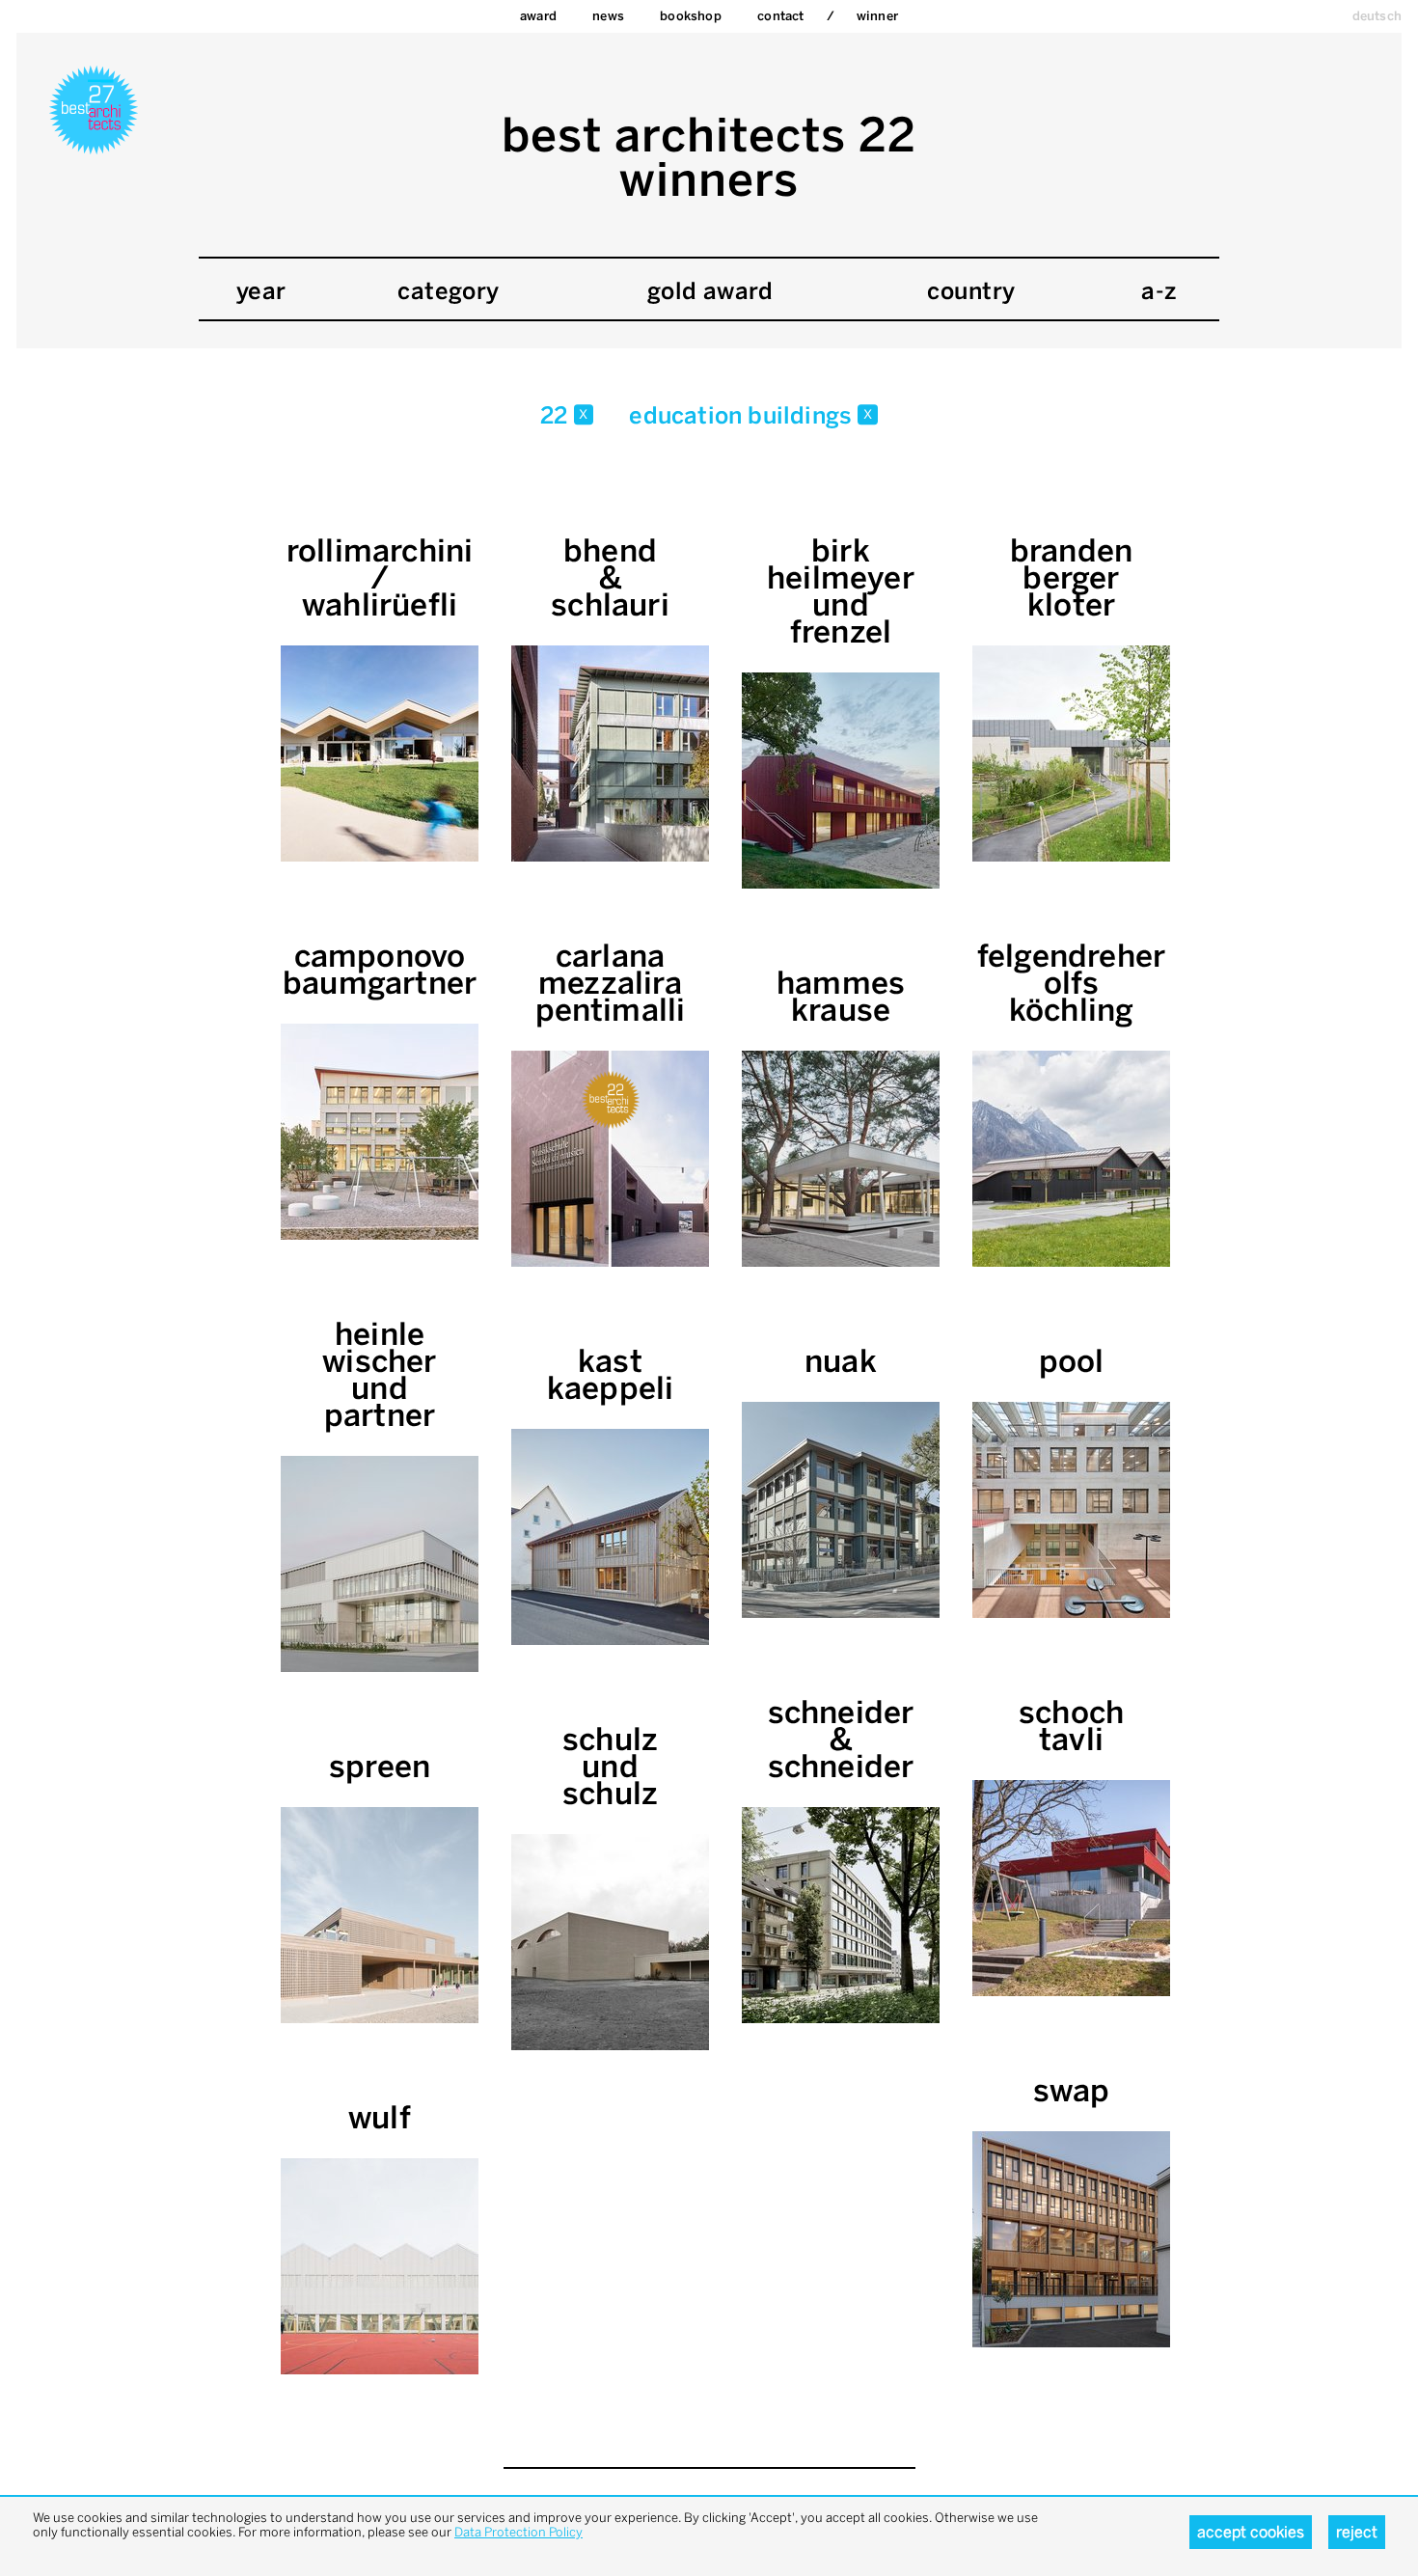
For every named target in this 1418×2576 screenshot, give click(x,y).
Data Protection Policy (518, 2532)
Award (538, 16)
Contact (780, 16)
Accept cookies (1251, 2532)
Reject (1357, 2532)
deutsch (1377, 16)
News (608, 16)
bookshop (691, 16)
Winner (877, 16)
